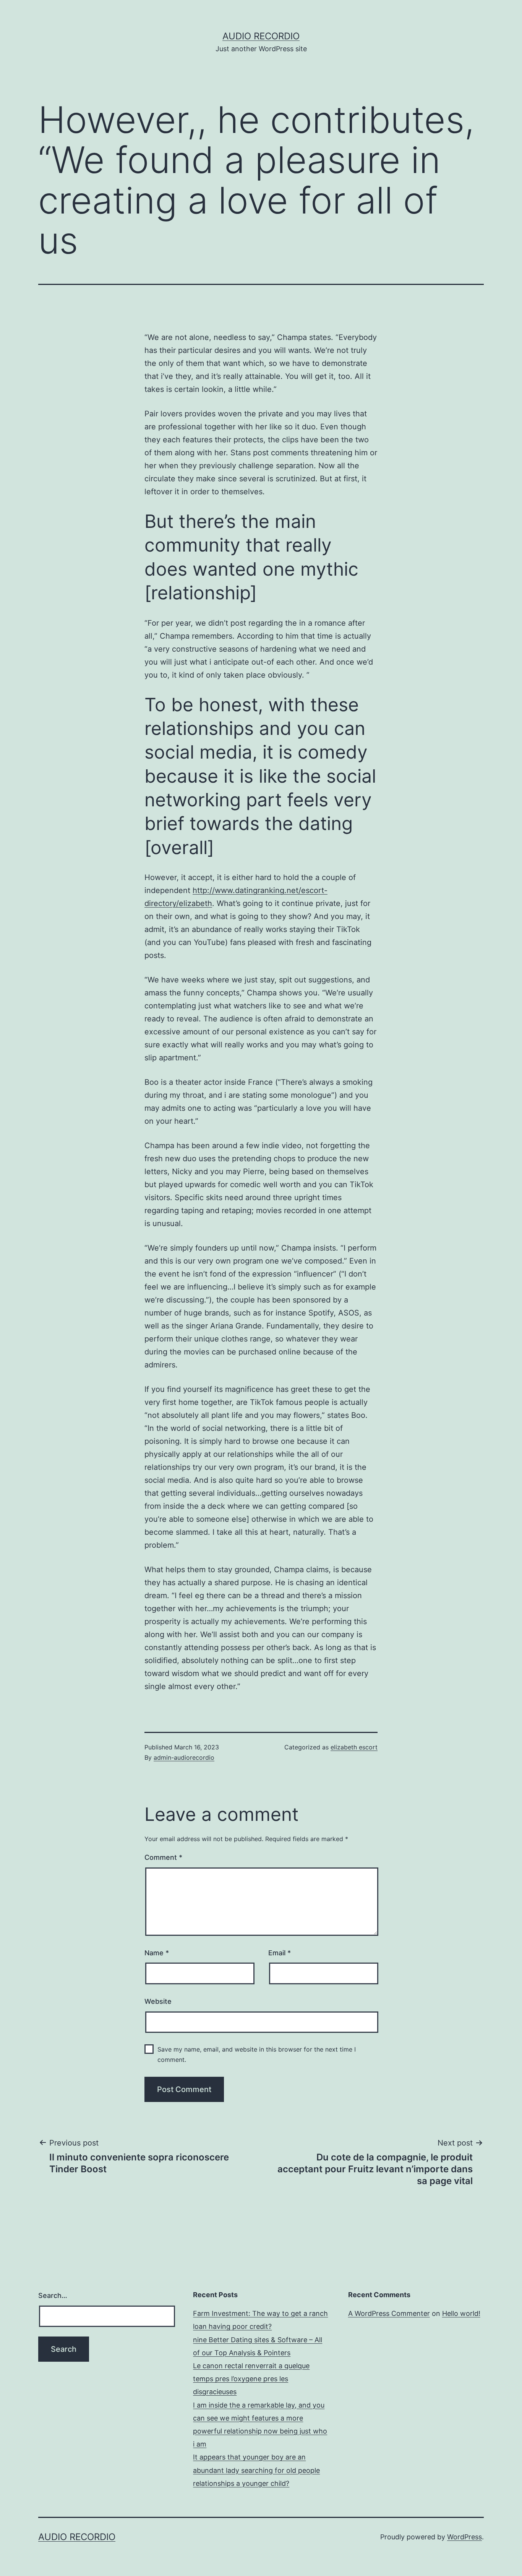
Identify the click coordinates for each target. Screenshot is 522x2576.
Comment (163, 1857)
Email (280, 1953)
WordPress (464, 2537)
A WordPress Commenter (389, 2313)
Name (157, 1953)
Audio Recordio (261, 36)
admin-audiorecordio (184, 1757)
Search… (53, 2295)
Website (158, 2001)
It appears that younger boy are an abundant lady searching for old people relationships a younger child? (256, 2470)
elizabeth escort (354, 1747)
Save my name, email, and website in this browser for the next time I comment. (257, 2054)
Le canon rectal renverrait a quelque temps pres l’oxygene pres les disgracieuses (251, 2379)
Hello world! (461, 2313)
